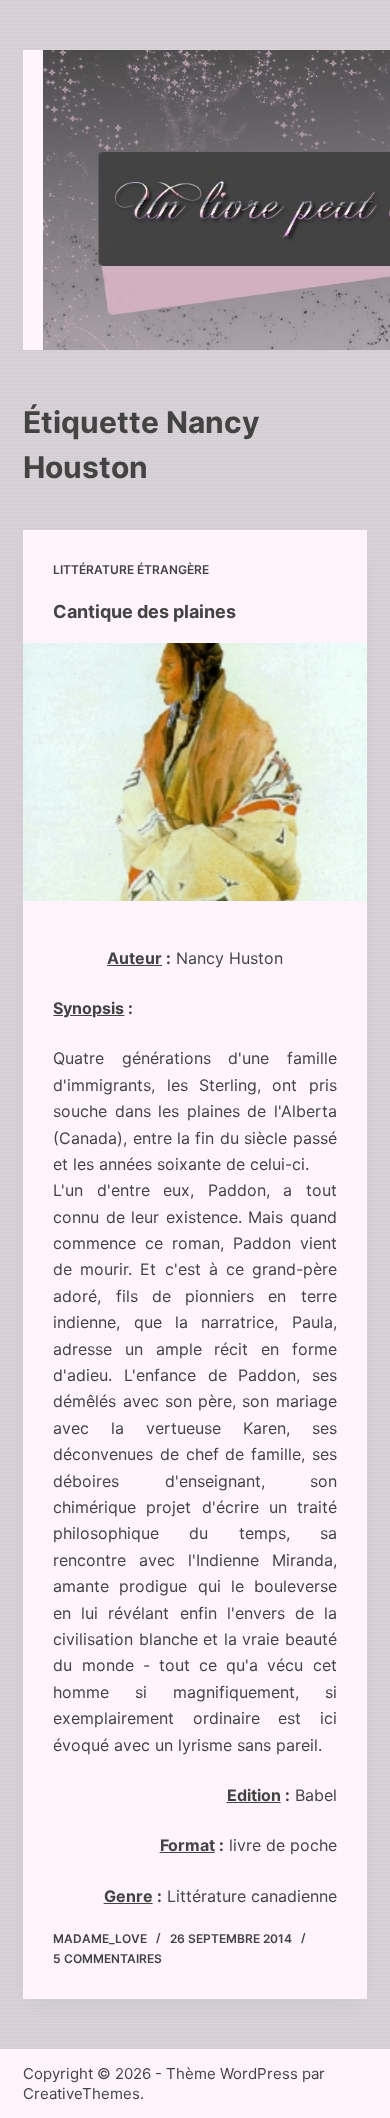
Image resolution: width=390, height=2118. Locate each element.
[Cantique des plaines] (194, 771)
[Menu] (338, 200)
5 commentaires (107, 1958)
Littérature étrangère (131, 569)
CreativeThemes (81, 2093)
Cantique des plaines (144, 611)
